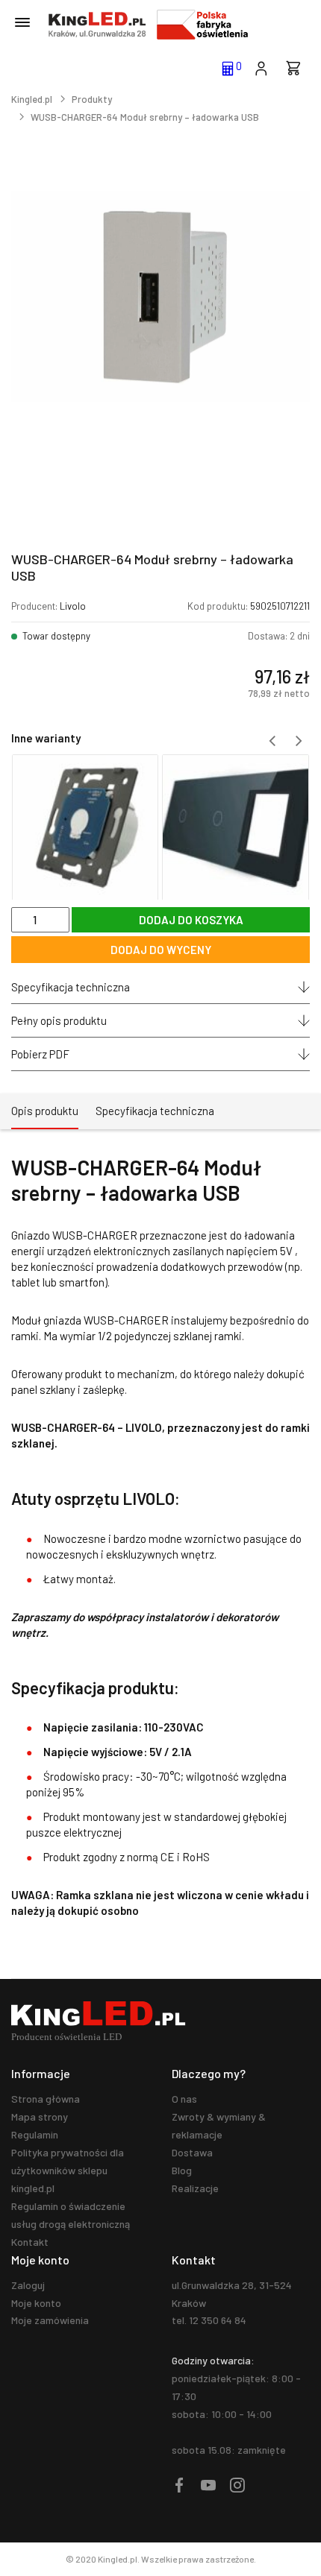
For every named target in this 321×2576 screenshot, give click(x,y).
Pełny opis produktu (59, 1020)
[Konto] (261, 67)
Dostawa (192, 2152)
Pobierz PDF (40, 1054)
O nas (184, 2099)
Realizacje (195, 2188)
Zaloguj (28, 2285)
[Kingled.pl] (97, 25)
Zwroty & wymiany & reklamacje (219, 2125)
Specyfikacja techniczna (71, 987)
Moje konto (36, 2303)
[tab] (45, 1111)
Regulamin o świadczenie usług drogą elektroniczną (71, 2215)
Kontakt (30, 2242)
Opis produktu (45, 1111)
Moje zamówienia (50, 2320)
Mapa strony (40, 2116)
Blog (182, 2170)
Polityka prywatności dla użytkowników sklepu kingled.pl (68, 2170)
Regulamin (35, 2134)
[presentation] (272, 741)
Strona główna (46, 2099)
